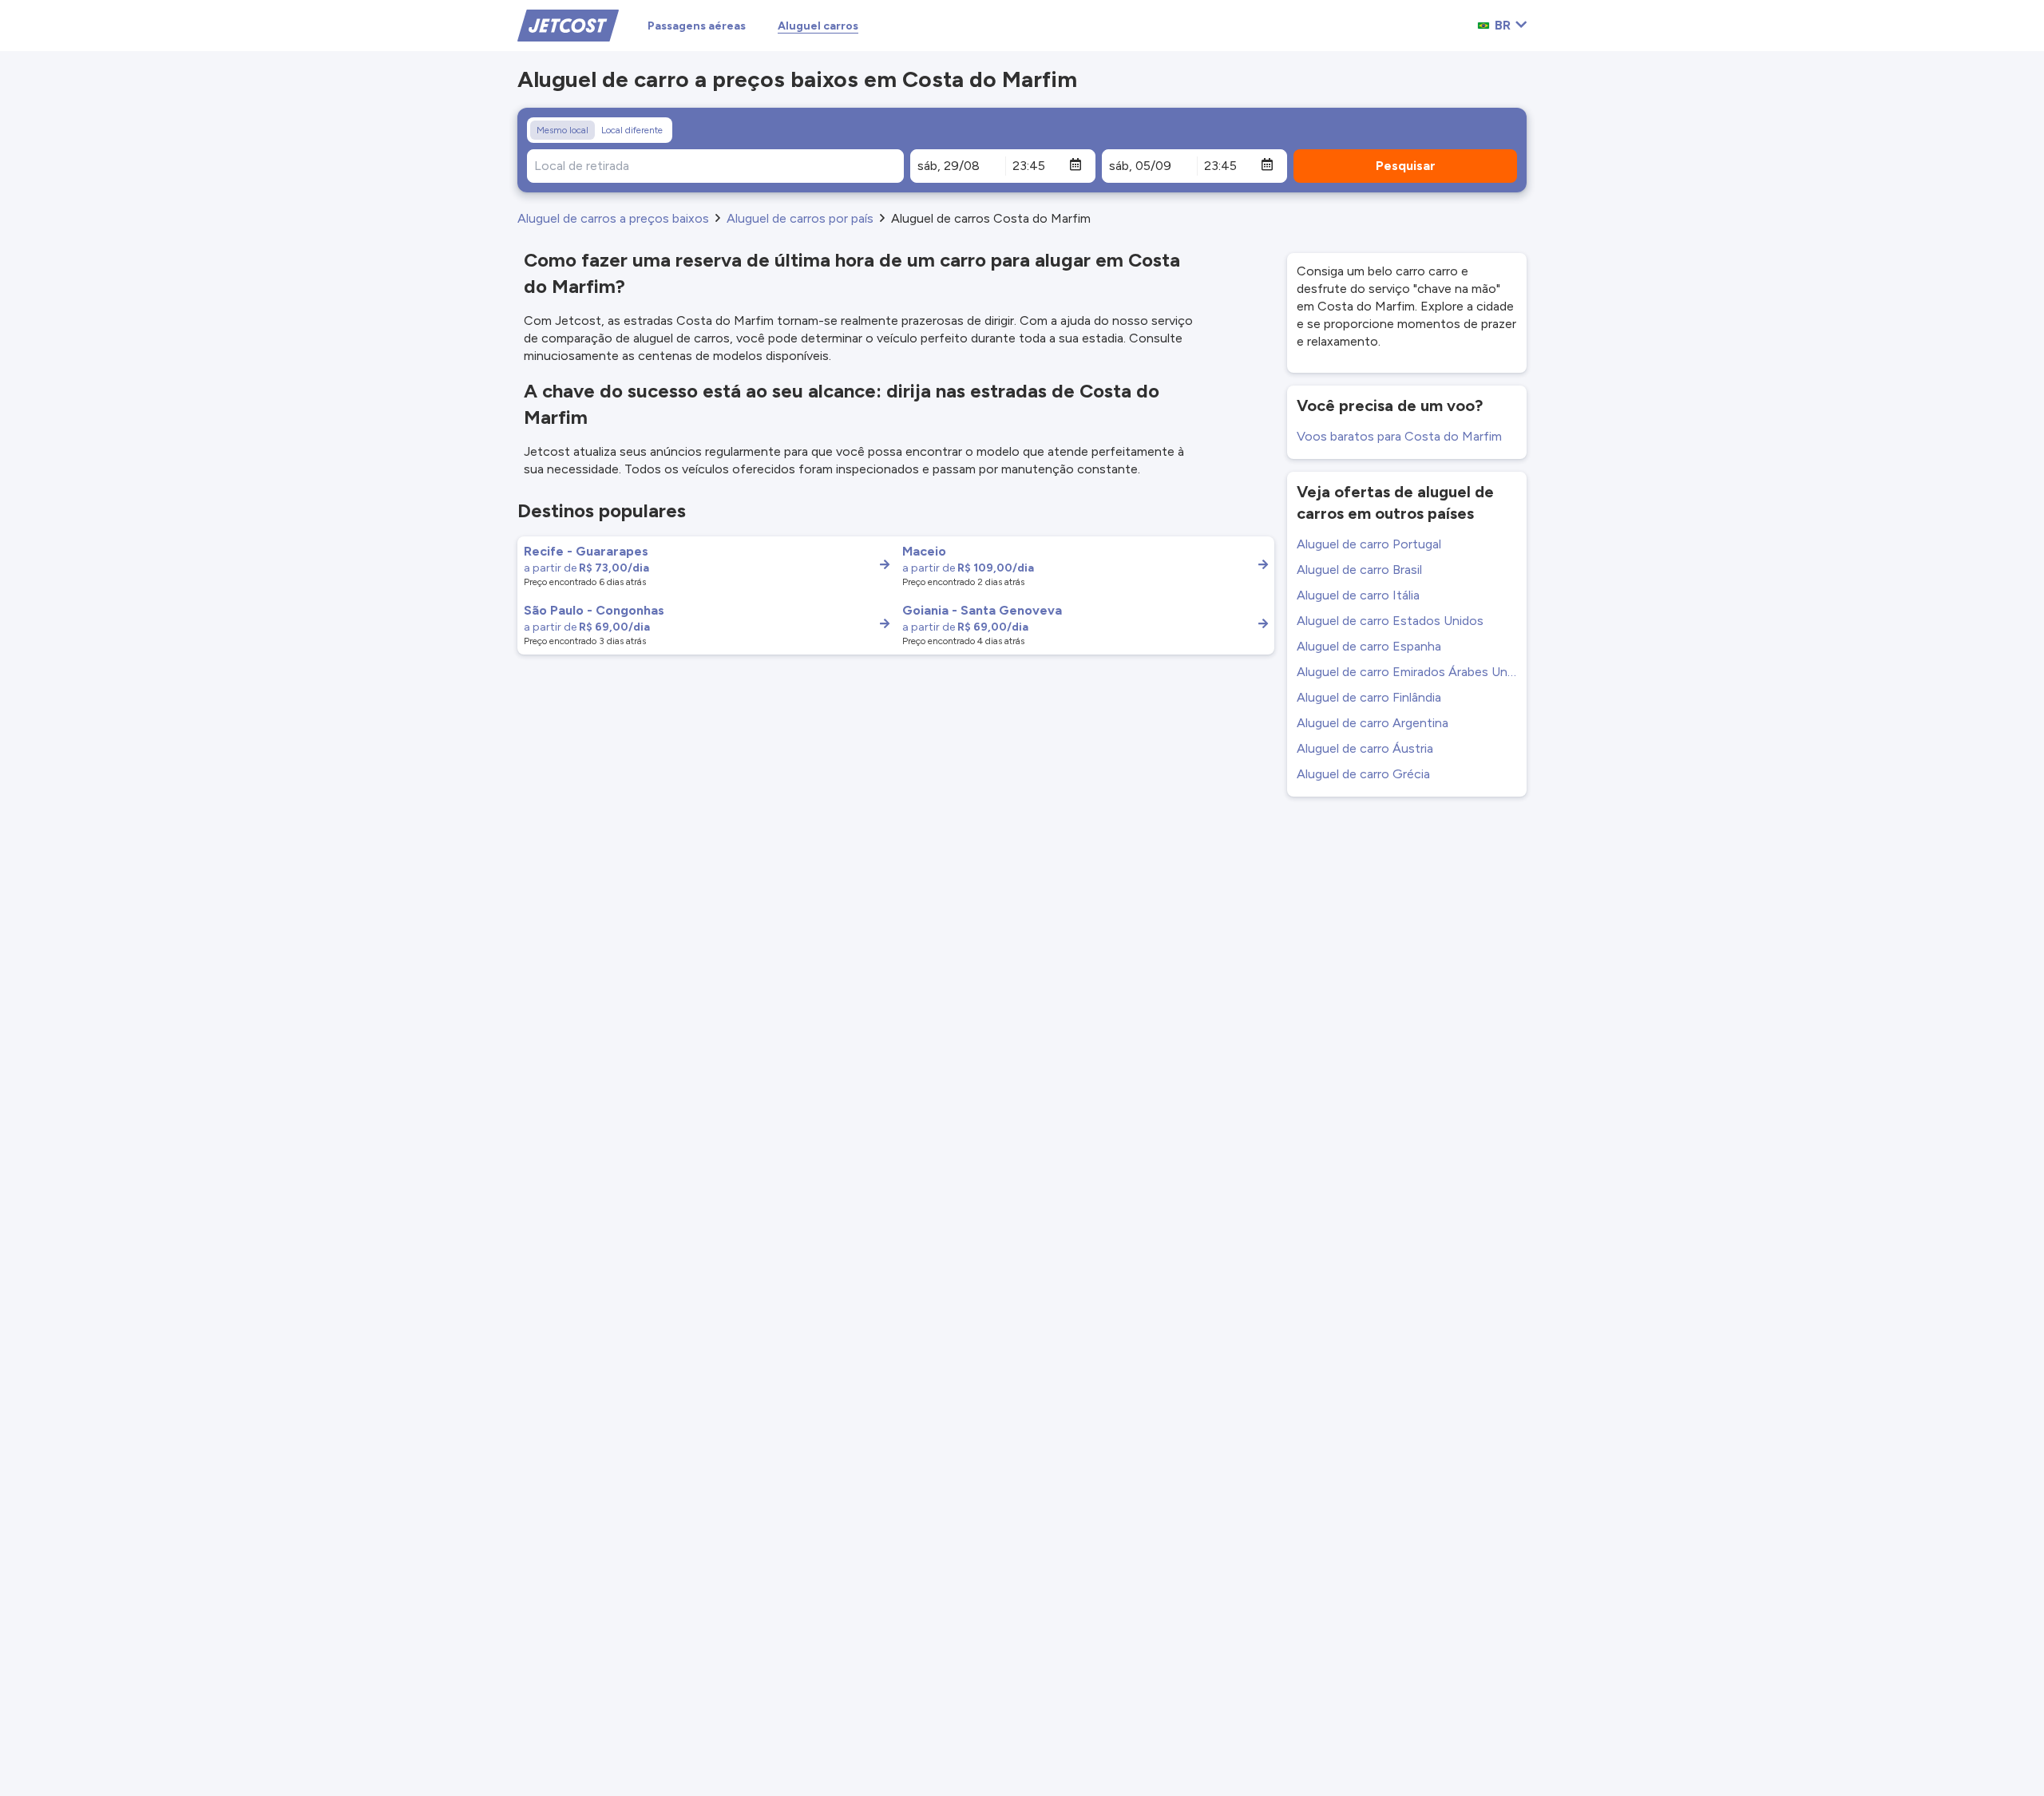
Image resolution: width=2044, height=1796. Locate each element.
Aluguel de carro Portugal (1369, 544)
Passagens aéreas (697, 26)
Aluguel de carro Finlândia (1369, 697)
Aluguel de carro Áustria (1365, 748)
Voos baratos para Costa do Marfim (1399, 436)
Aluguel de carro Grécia (1363, 774)
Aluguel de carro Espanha (1369, 646)
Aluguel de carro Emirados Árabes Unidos (1407, 672)
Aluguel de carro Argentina (1373, 723)
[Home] (568, 24)
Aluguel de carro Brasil (1359, 570)
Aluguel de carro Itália (1358, 595)
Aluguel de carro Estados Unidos (1390, 621)
